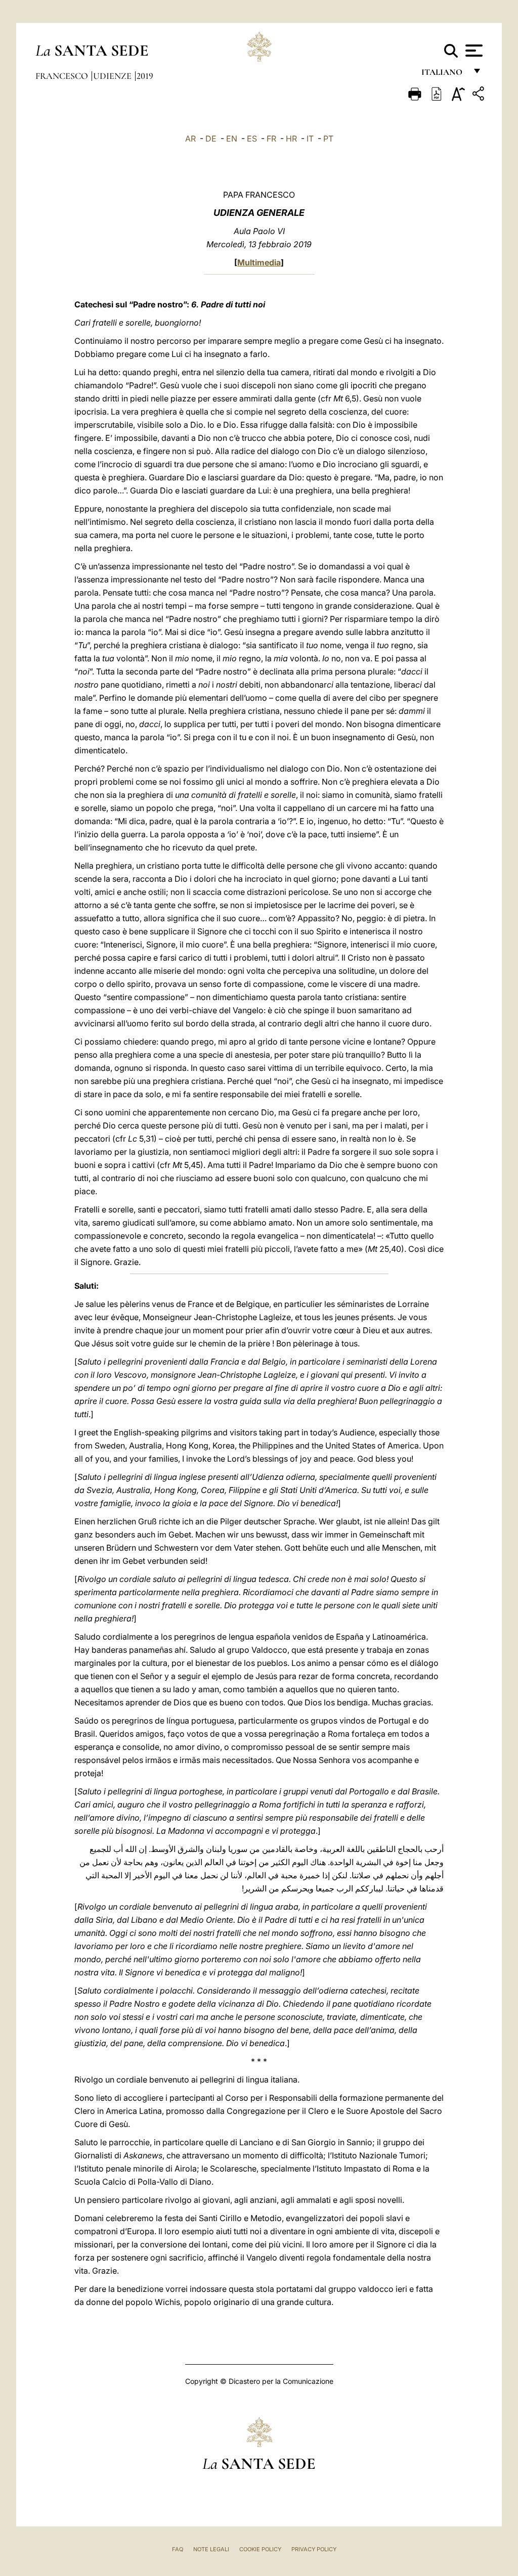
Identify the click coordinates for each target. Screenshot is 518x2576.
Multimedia (259, 262)
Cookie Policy (260, 2549)
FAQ (178, 2549)
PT (328, 139)
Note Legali (211, 2549)
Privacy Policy (314, 2549)
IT (310, 139)
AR (190, 139)
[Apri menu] (473, 51)
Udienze (113, 76)
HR (291, 139)
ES (252, 139)
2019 (145, 76)
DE (211, 139)
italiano (444, 75)
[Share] (480, 95)
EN (232, 139)
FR (271, 139)
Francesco (63, 76)
